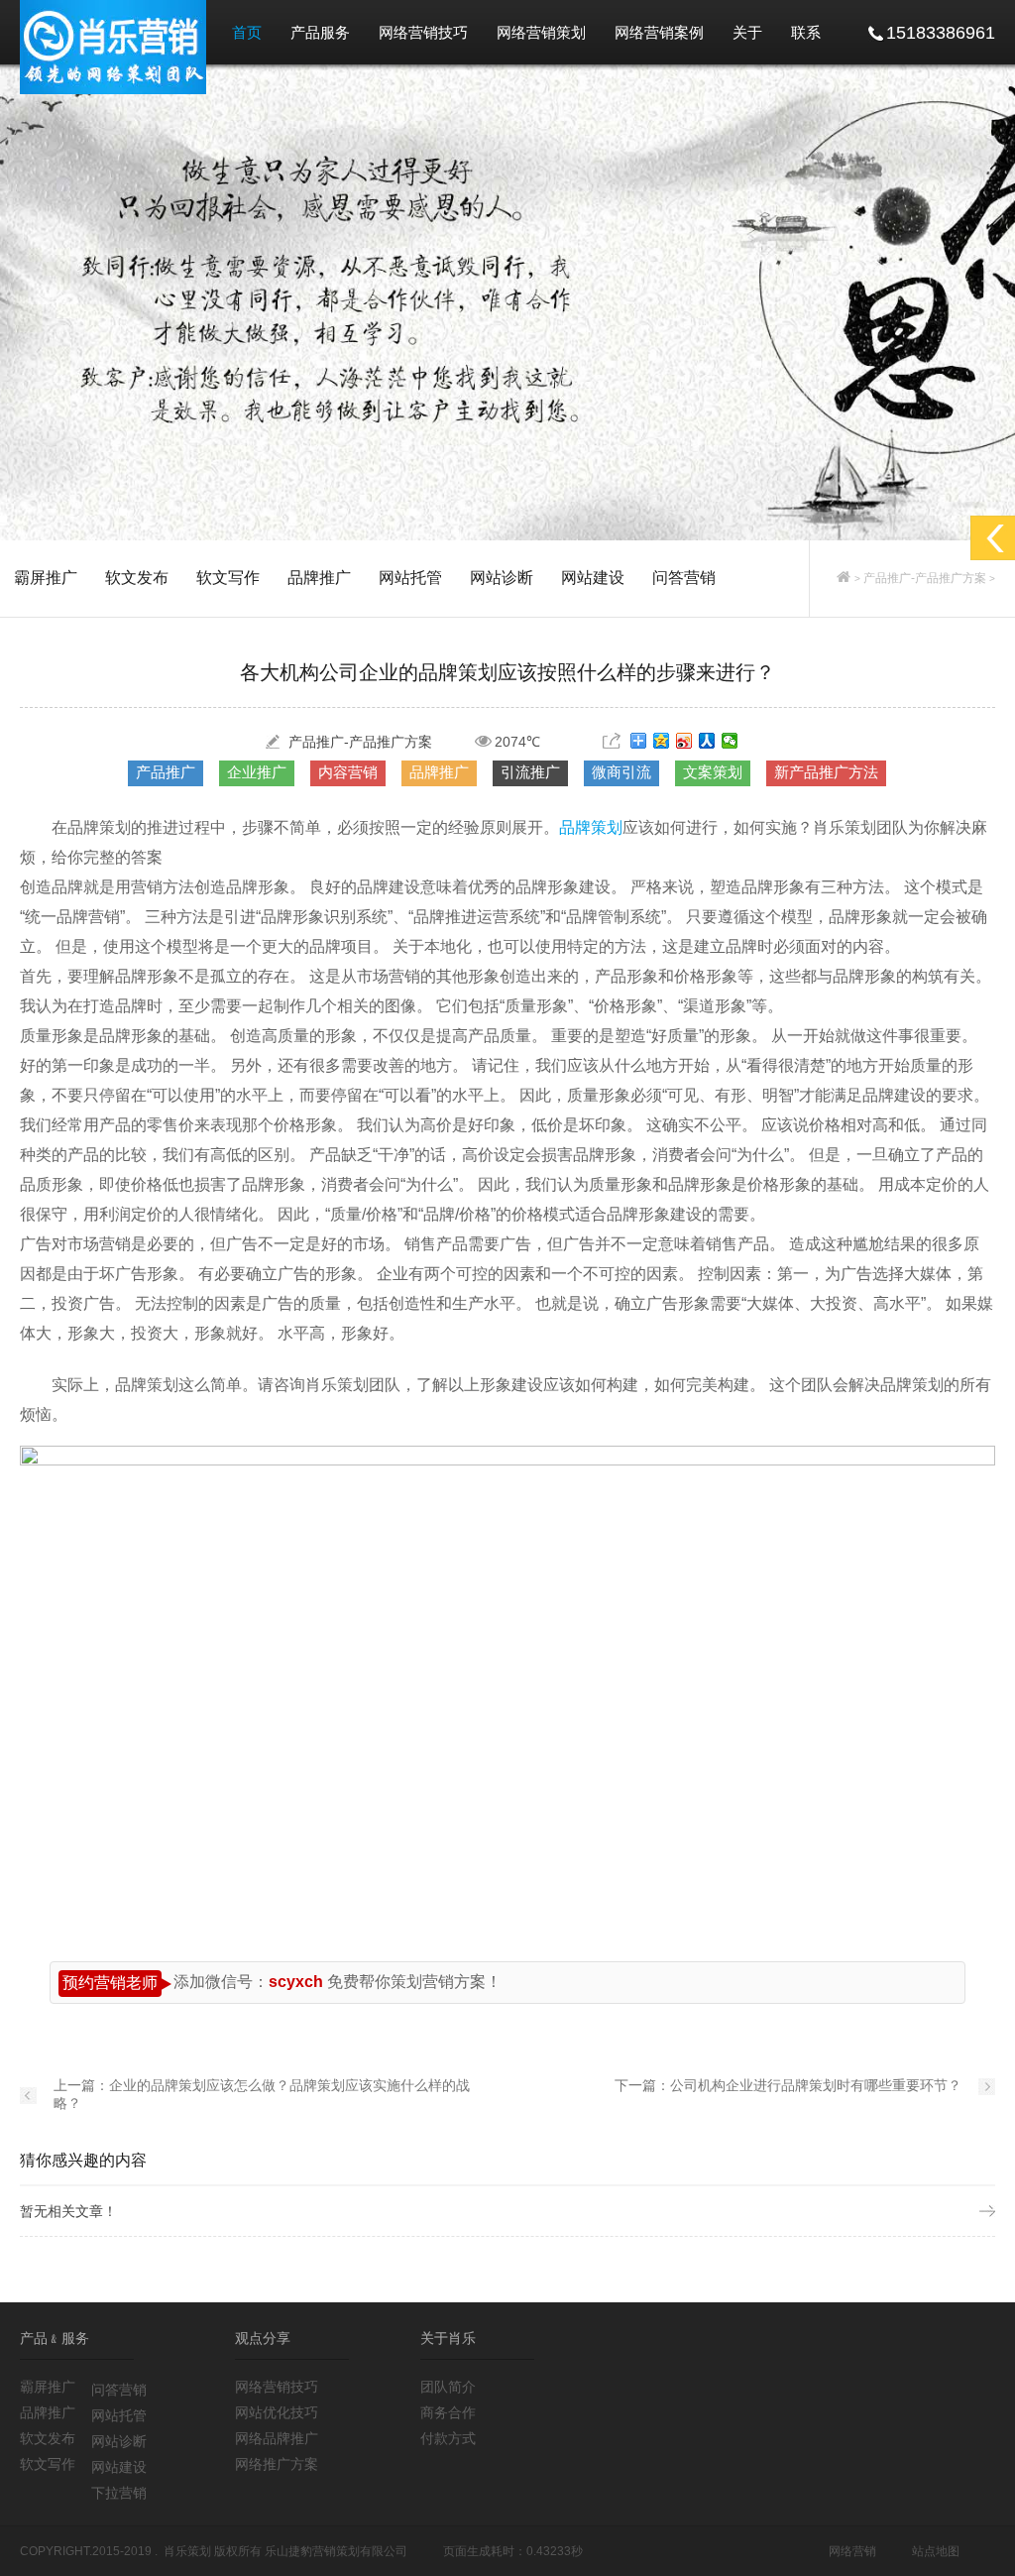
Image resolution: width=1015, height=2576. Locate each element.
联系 (806, 32)
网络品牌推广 (277, 2438)
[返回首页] (844, 578)
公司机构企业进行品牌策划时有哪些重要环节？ (816, 2085)
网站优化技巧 (277, 2412)
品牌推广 (319, 578)
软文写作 (228, 578)
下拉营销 (119, 2493)
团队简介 (448, 2387)
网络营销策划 (541, 32)
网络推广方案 (277, 2464)
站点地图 (936, 2551)
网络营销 (852, 2551)
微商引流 (621, 772)
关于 (747, 32)
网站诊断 (502, 578)
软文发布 (137, 578)
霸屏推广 (46, 578)
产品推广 (166, 772)
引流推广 (530, 772)
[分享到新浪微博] (684, 741)
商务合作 (448, 2412)
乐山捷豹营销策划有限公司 (336, 2551)
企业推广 (257, 772)
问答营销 (684, 578)
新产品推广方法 (826, 772)
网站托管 (410, 578)
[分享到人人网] (707, 741)
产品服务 (320, 32)
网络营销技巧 (423, 32)
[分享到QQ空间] (662, 741)
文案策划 (713, 772)
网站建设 (593, 578)
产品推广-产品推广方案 (925, 578)
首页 (247, 32)
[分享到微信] (730, 741)
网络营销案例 (659, 32)
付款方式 (448, 2438)
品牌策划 (591, 827)
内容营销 (348, 772)
